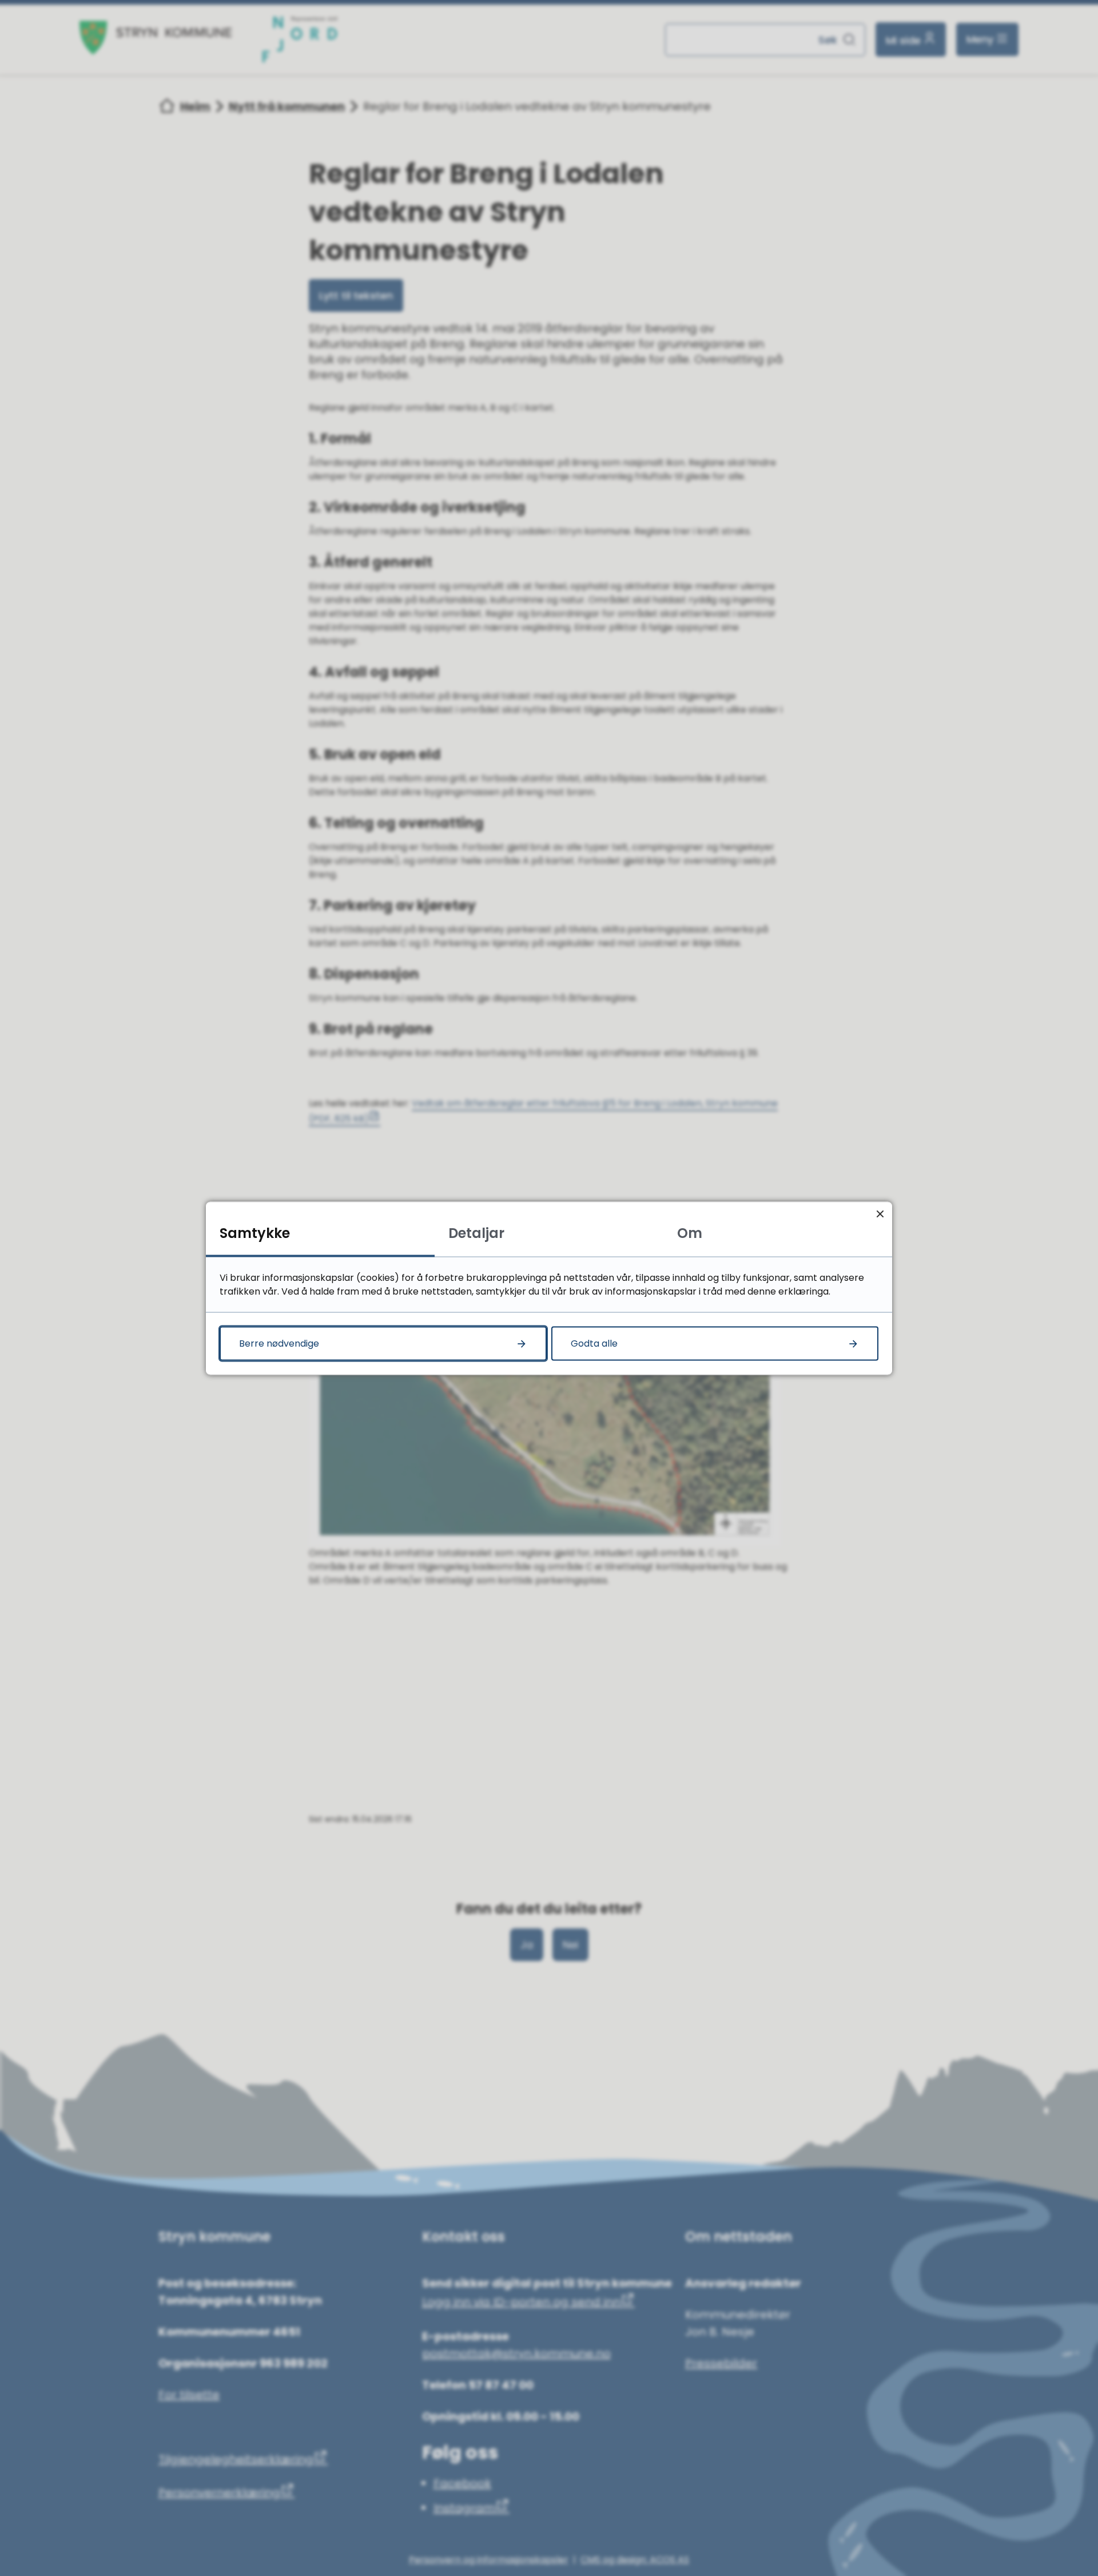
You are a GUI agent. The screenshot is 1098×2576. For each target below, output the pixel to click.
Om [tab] (690, 1233)
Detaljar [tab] (476, 1233)
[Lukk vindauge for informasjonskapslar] (880, 1214)
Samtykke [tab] (255, 1233)
